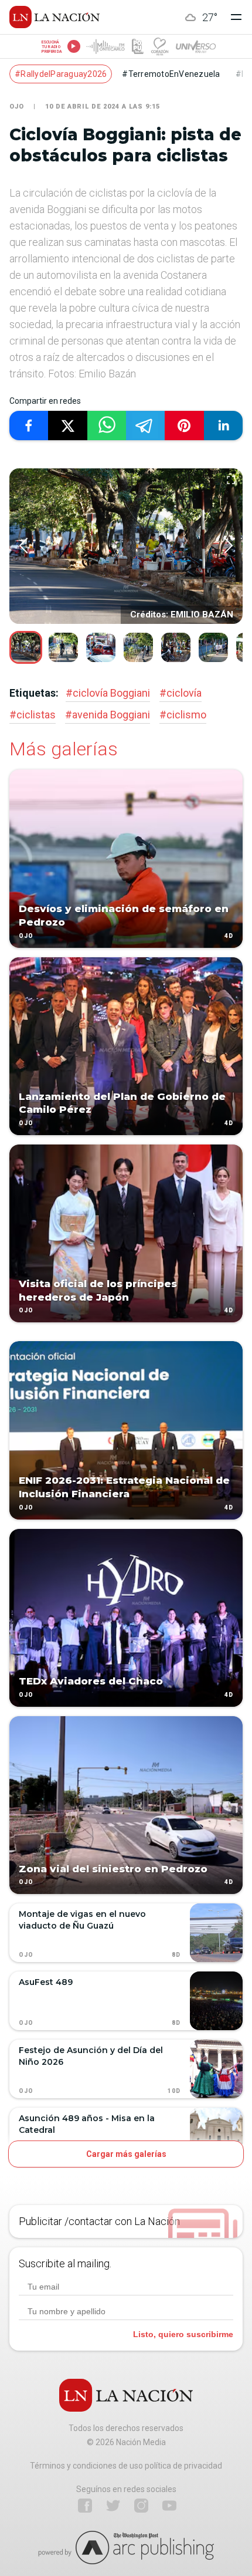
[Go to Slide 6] (213, 647)
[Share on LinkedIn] (223, 426)
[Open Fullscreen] (231, 481)
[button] (126, 546)
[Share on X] (67, 426)
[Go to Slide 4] (138, 647)
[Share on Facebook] (29, 426)
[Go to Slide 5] (176, 647)
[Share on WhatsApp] (107, 426)
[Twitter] (113, 2506)
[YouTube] (169, 2506)
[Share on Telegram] (145, 426)
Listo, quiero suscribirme (183, 2334)
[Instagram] (141, 2506)
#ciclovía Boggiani (108, 693)
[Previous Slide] (23, 546)
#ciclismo (183, 715)
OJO (17, 107)
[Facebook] (85, 2506)
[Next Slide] (229, 546)
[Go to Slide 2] (63, 647)
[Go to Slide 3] (101, 647)
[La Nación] (55, 17)
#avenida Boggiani (108, 715)
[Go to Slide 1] (26, 647)
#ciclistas (33, 715)
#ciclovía (181, 693)
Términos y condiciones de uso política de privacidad (126, 2466)
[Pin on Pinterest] (184, 426)
